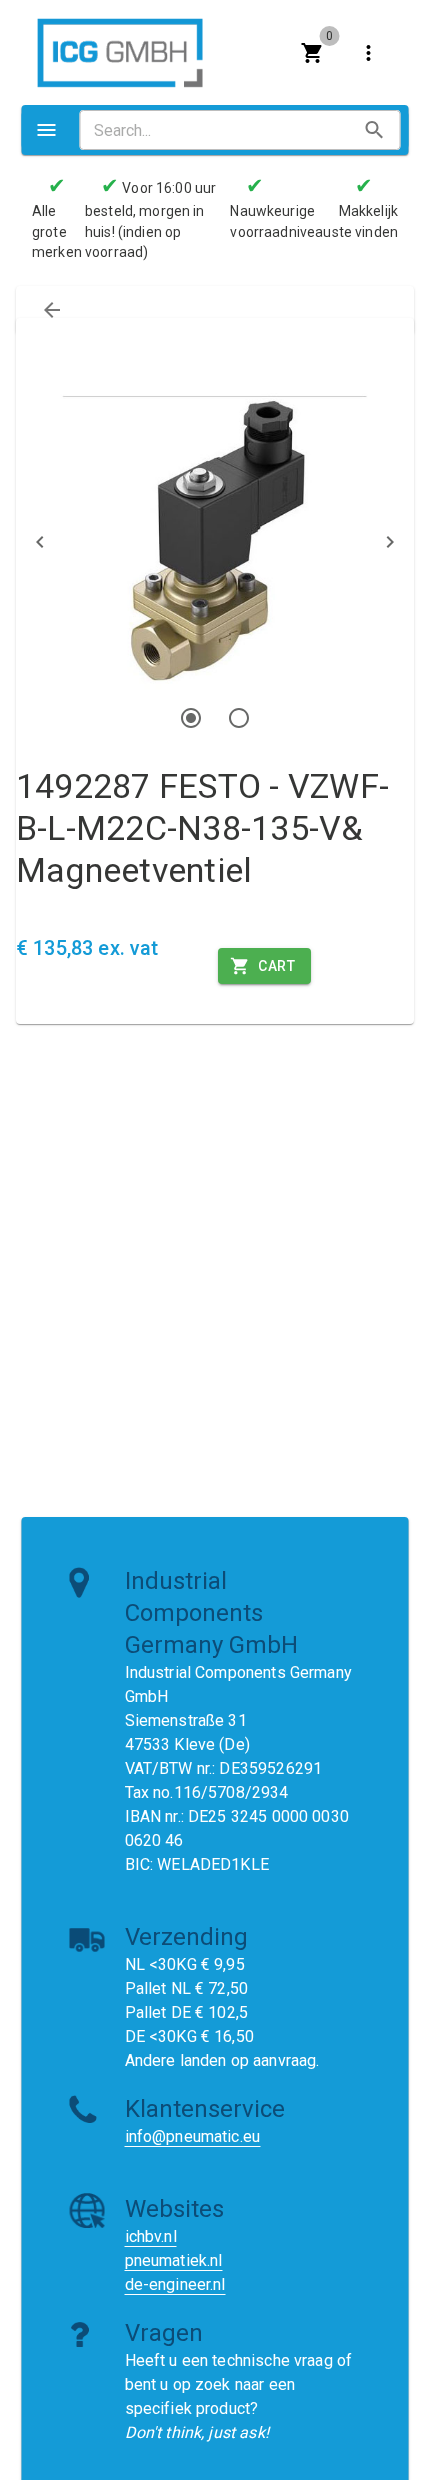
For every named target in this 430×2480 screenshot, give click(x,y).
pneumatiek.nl (174, 2260)
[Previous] (40, 542)
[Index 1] (191, 718)
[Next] (390, 542)
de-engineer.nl (175, 2284)
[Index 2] (239, 718)
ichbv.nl (151, 2236)
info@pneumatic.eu (193, 2136)
